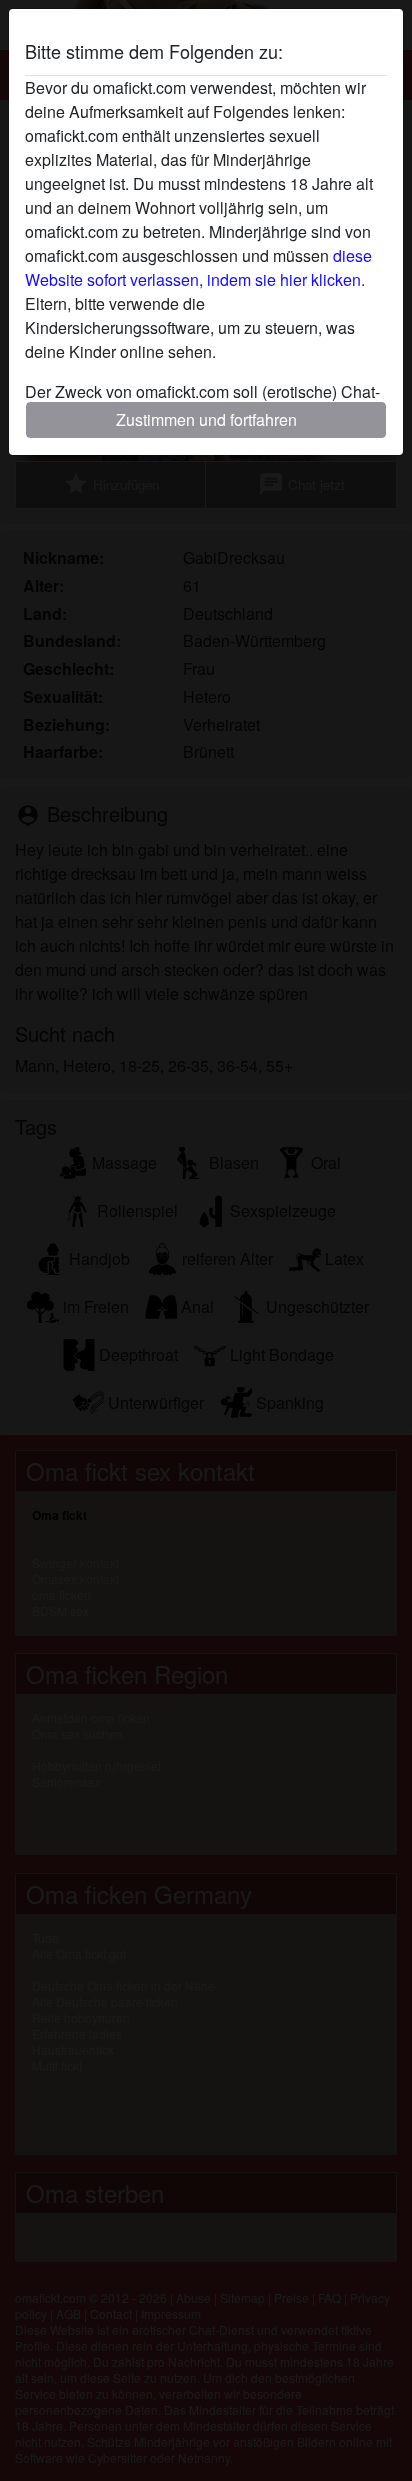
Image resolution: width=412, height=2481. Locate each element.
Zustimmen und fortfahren (206, 419)
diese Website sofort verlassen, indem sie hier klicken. (198, 267)
